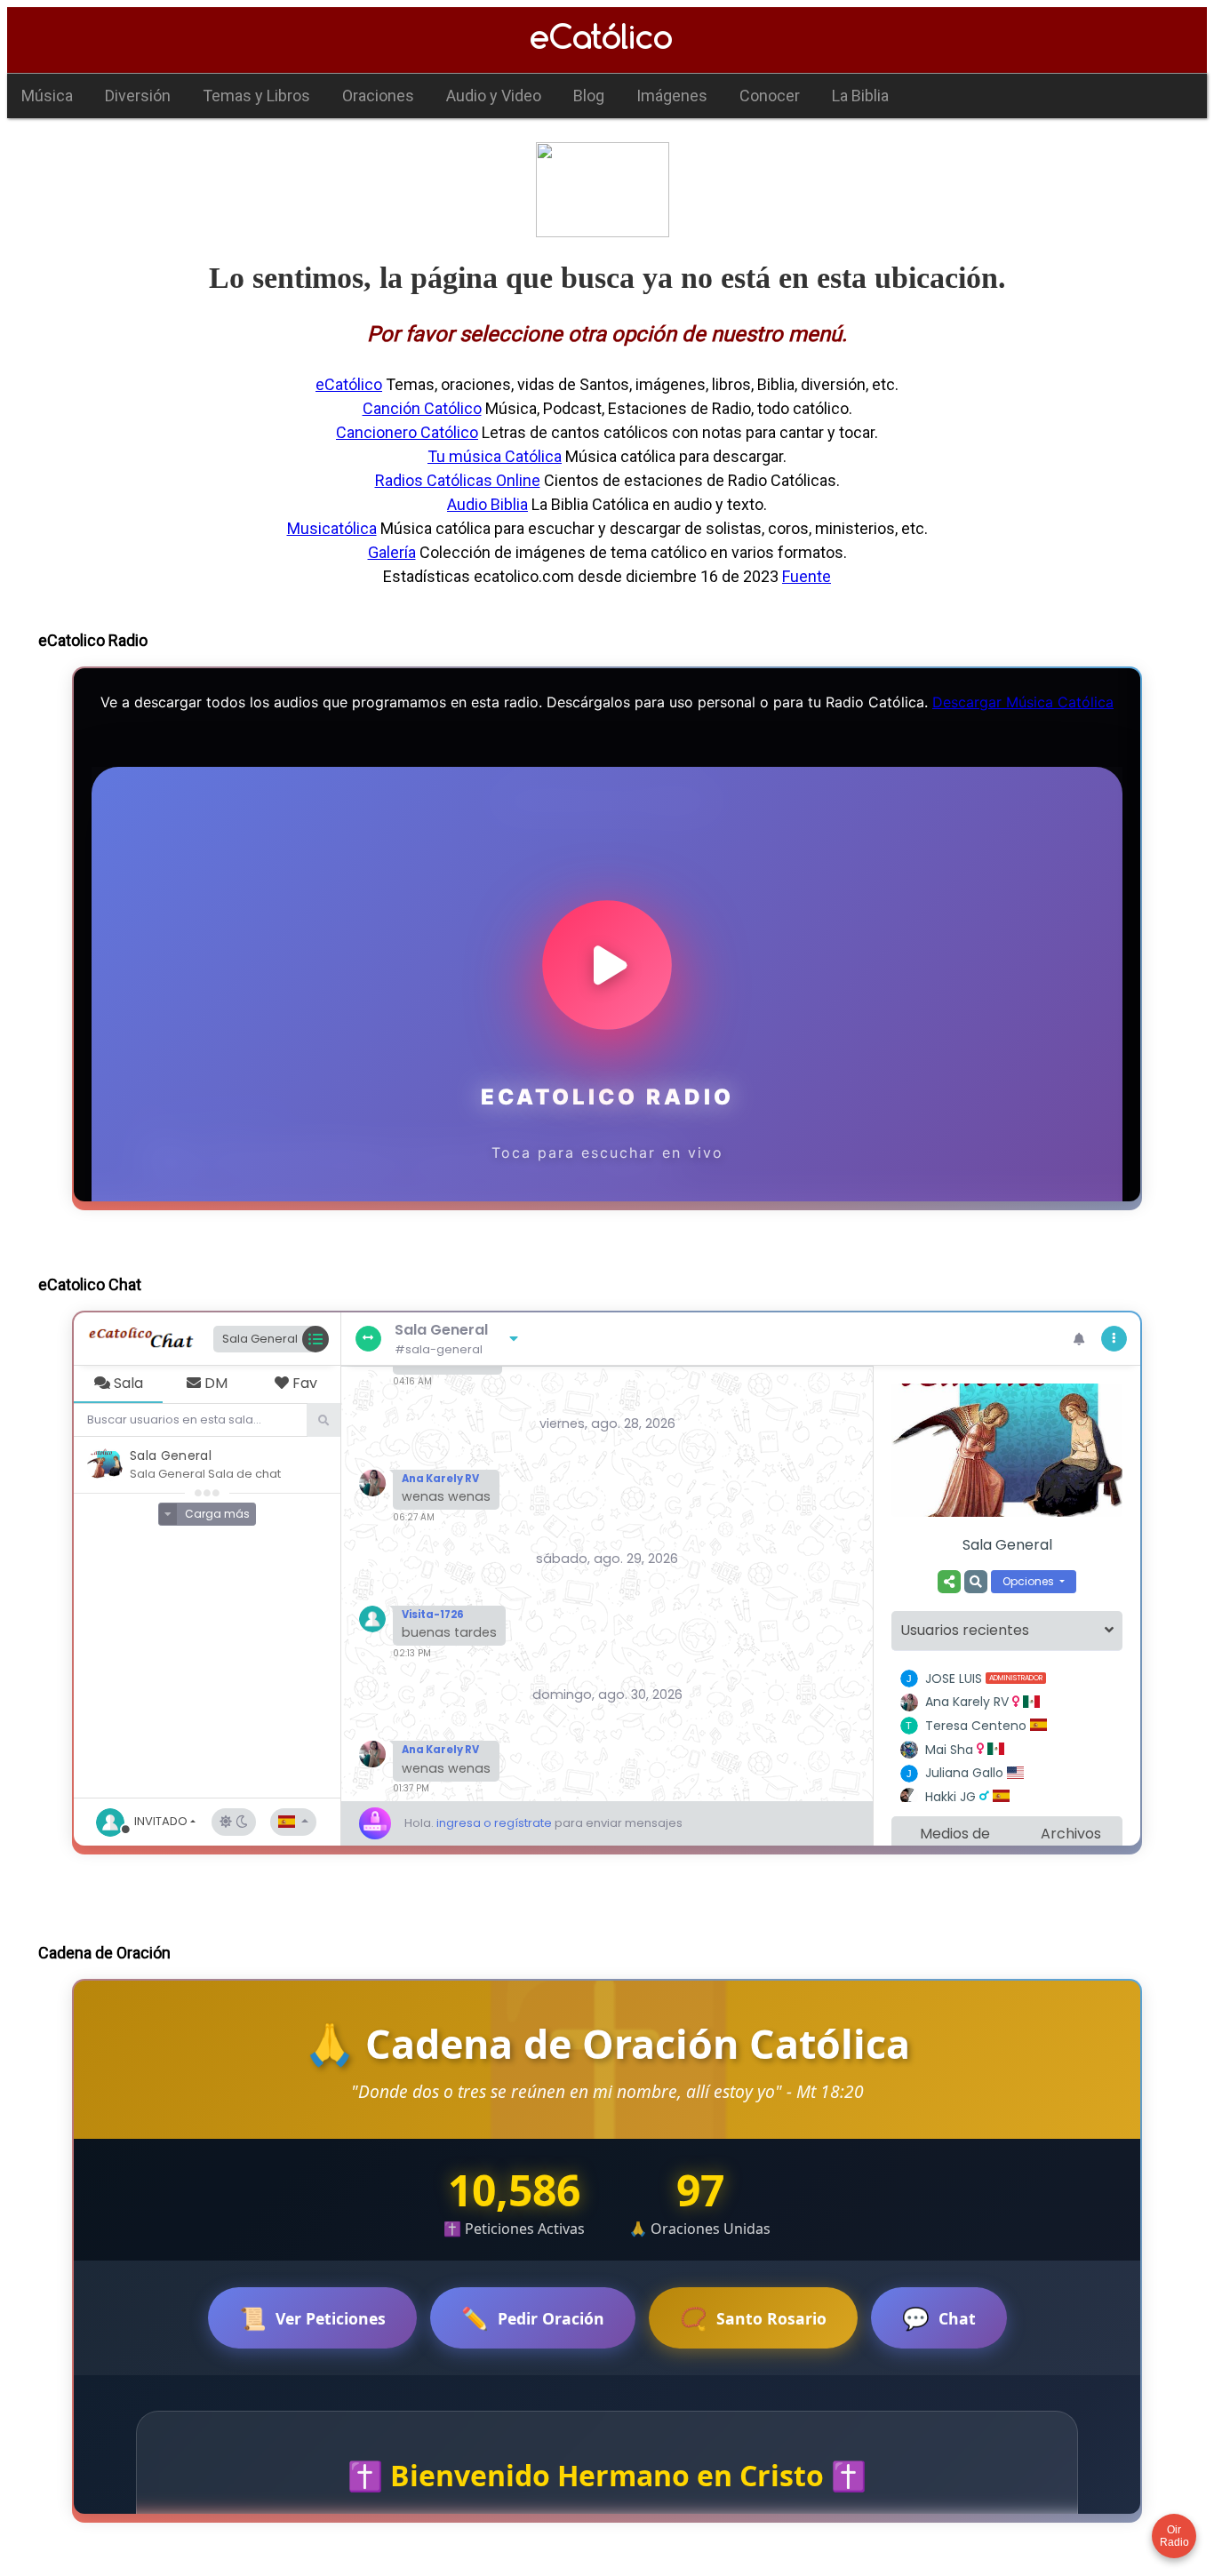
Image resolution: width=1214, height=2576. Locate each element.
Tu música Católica (495, 456)
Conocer (770, 96)
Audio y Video (494, 96)
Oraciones (378, 96)
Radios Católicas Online (458, 480)
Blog (589, 96)
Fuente (807, 576)
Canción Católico (422, 408)
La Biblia (860, 96)
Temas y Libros (256, 96)
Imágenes (672, 96)
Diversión (138, 96)
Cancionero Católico (407, 432)
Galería (392, 552)
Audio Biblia (487, 504)
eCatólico (349, 384)
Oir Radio (1174, 2536)
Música (47, 96)
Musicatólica (332, 528)
